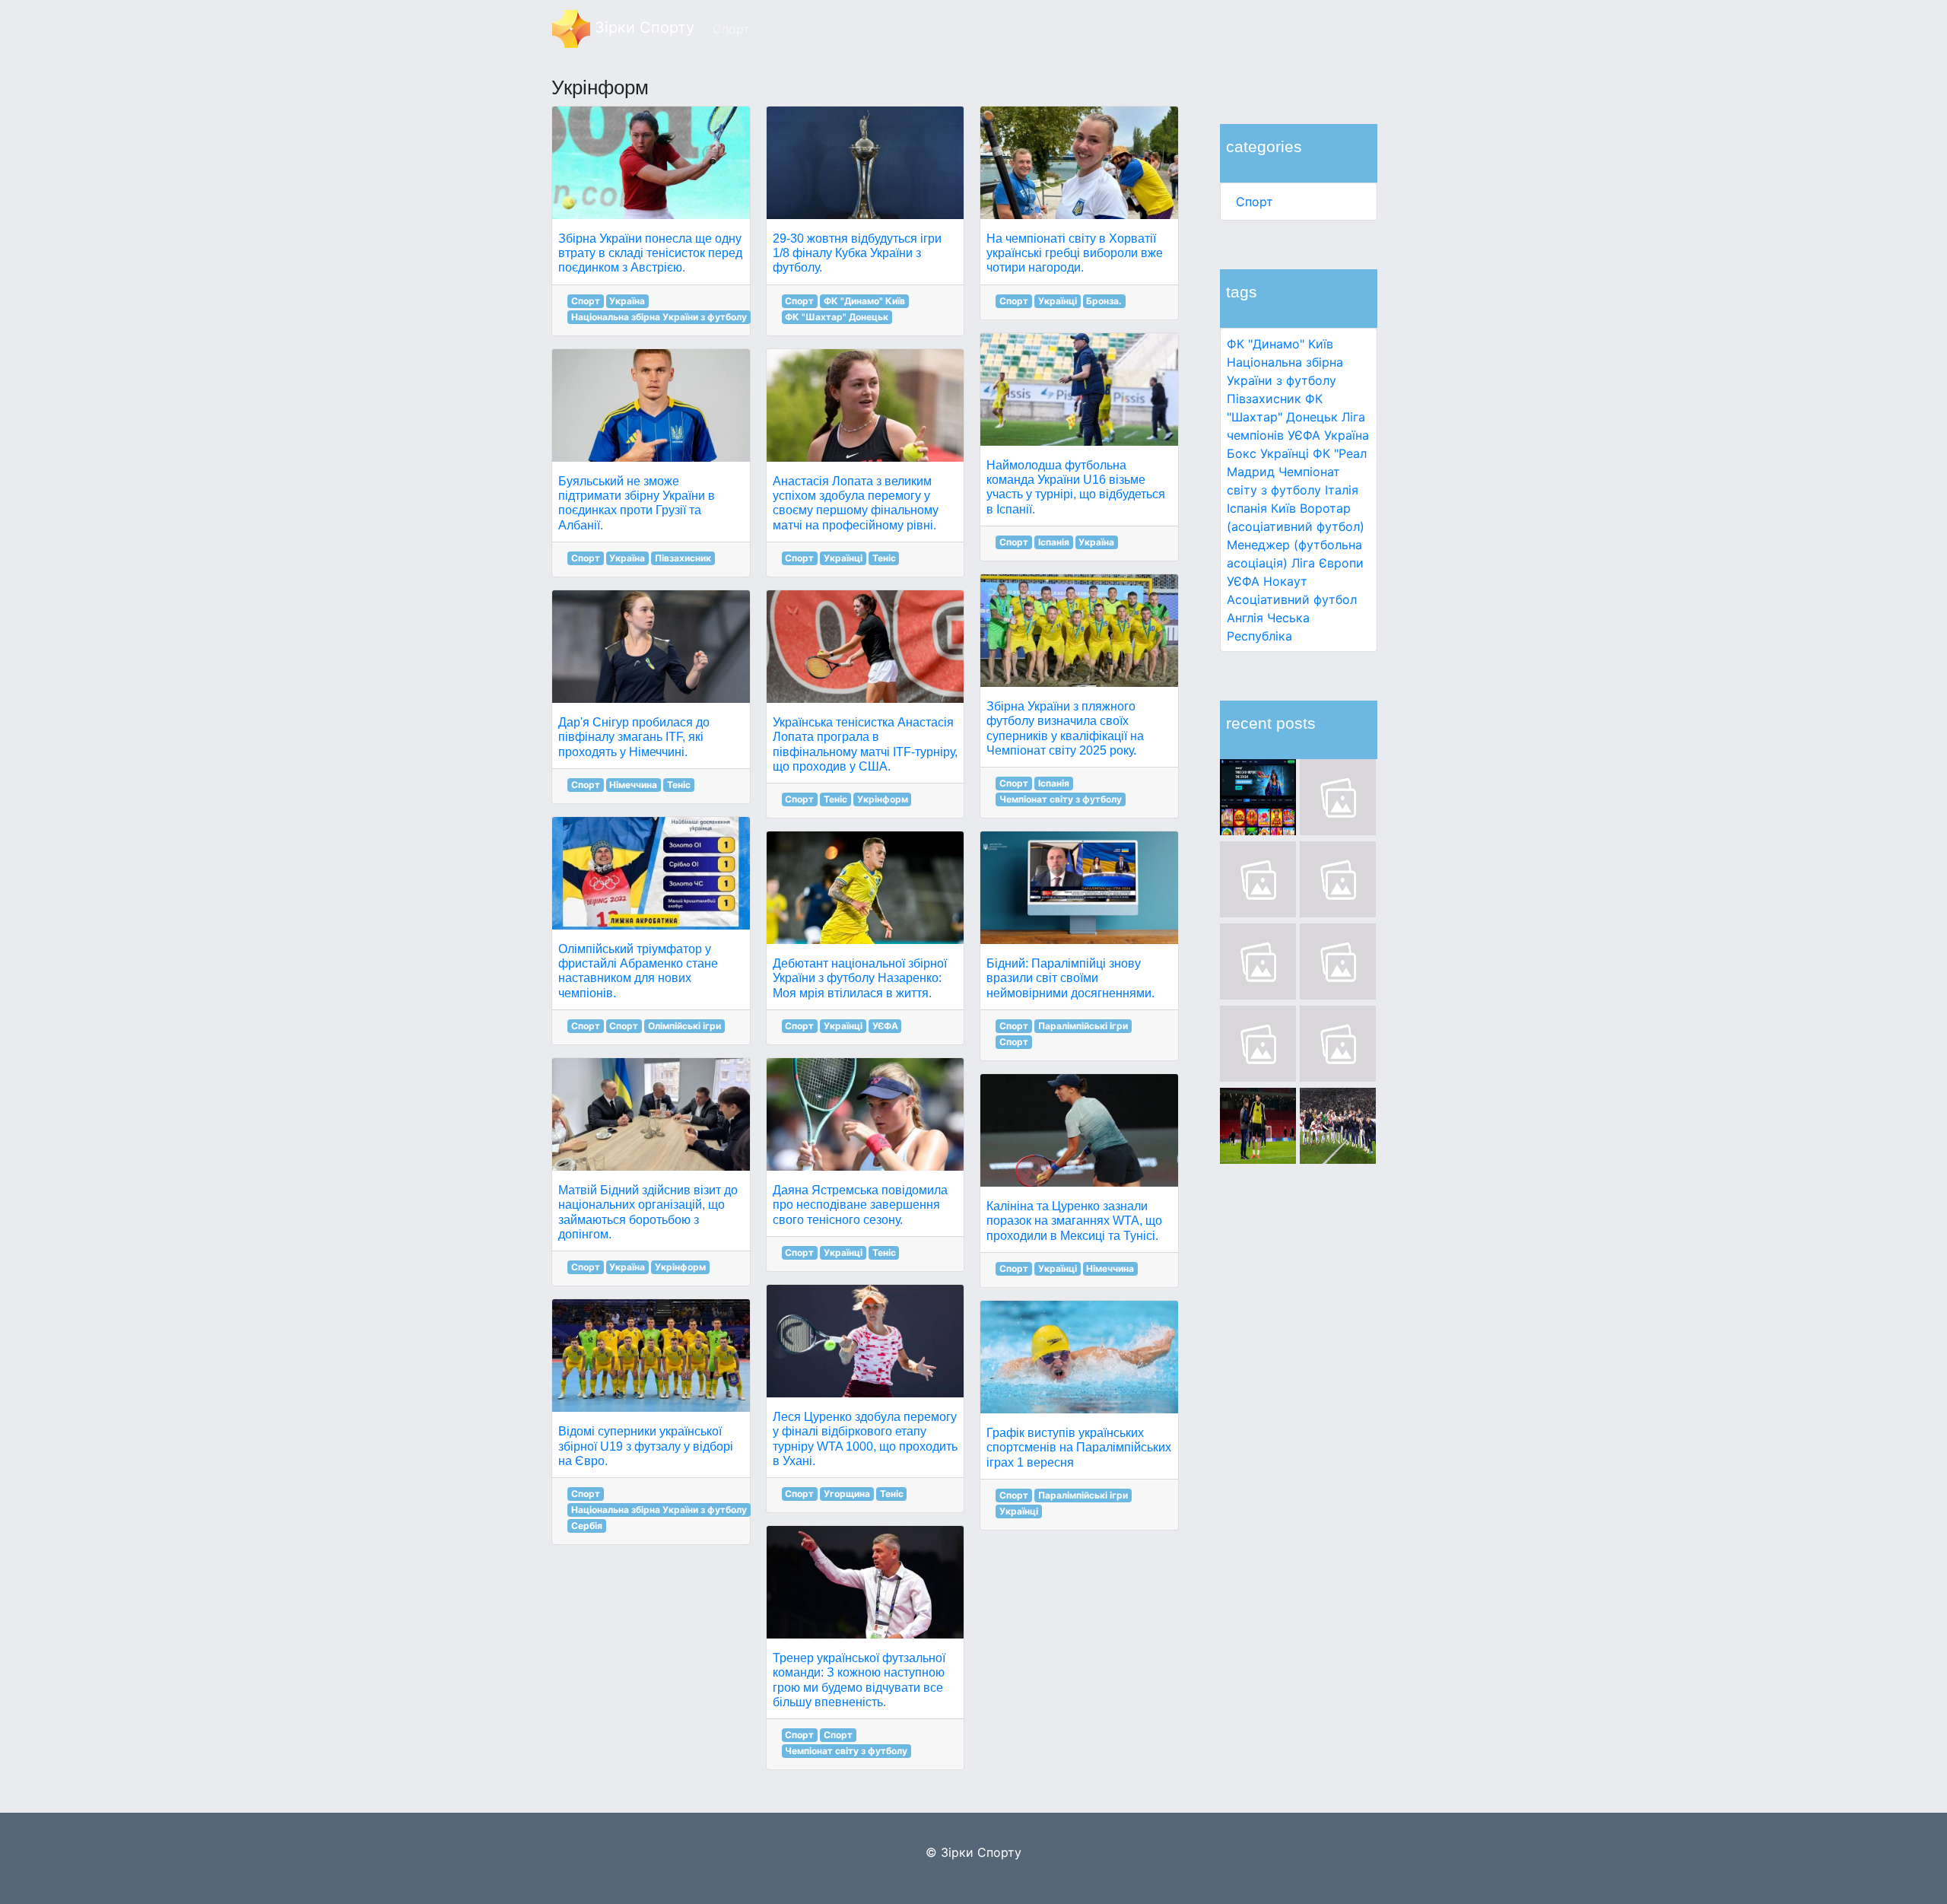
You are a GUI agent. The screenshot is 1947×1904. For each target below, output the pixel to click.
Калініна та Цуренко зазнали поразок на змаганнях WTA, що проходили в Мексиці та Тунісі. (1074, 1221)
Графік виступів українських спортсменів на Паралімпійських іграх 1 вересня (1079, 1447)
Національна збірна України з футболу (659, 317)
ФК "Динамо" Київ (1280, 344)
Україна (1347, 435)
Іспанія (1247, 508)
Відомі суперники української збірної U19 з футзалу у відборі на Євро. (646, 1446)
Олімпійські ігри (684, 1026)
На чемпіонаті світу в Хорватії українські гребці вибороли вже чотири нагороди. (1075, 253)
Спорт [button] (731, 29)
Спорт (1255, 202)
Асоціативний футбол (1292, 599)
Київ (1283, 508)
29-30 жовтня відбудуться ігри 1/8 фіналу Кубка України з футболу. (857, 253)
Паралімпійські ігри (1083, 1026)
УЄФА (885, 1026)
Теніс (679, 785)
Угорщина (847, 1494)
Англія (1245, 618)
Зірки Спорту (642, 27)
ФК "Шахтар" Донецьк (837, 317)
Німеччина (633, 785)
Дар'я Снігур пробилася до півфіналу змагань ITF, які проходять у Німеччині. (634, 737)
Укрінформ (680, 1267)
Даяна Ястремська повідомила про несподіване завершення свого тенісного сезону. (860, 1205)
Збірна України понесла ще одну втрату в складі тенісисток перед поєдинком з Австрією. (650, 253)
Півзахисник (1264, 399)
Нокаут (1285, 581)
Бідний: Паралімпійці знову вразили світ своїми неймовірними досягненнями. (1070, 978)
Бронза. (1104, 301)
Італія (1342, 490)
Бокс (1242, 453)
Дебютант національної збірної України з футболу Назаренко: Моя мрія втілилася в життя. (860, 978)
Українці (1285, 453)
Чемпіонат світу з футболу (846, 1751)
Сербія (587, 1526)
